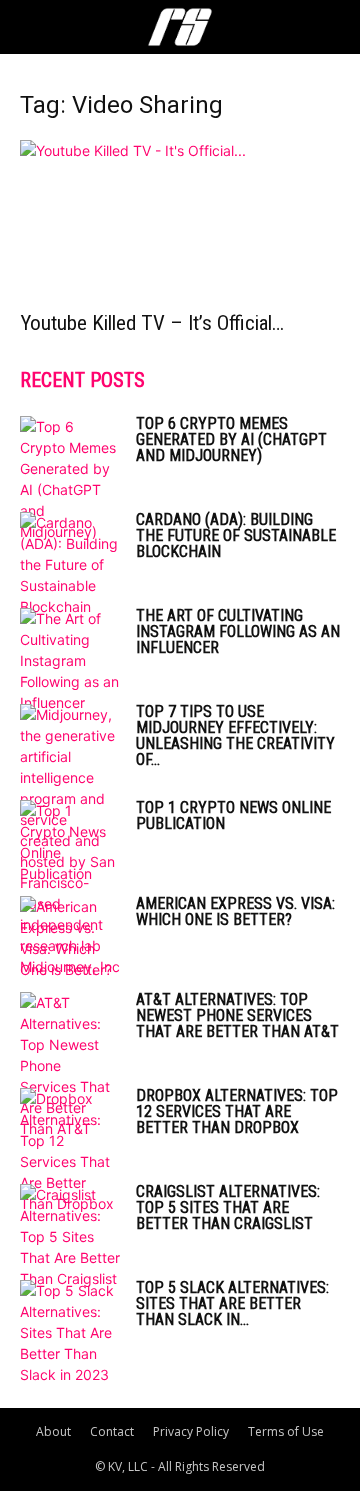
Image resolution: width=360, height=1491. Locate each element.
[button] (34, 27)
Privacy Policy (191, 1431)
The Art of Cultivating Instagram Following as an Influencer (238, 631)
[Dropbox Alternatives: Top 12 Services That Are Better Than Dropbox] (70, 1151)
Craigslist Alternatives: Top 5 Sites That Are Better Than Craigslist (228, 1207)
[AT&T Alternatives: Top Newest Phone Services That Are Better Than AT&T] (70, 1065)
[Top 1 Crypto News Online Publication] (70, 842)
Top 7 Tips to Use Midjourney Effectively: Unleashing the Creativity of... (235, 735)
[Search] (332, 27)
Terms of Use (286, 1431)
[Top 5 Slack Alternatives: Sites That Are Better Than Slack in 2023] (70, 1332)
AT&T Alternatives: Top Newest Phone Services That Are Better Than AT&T (237, 1015)
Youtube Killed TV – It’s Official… (152, 323)
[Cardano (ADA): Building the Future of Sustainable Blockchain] (70, 564)
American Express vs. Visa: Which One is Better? (235, 911)
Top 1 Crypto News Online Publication (233, 815)
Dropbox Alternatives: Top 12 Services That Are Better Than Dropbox (237, 1111)
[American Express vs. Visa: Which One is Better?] (70, 938)
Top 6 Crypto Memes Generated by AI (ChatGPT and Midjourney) (231, 439)
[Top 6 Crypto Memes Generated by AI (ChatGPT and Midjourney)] (70, 479)
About (53, 1431)
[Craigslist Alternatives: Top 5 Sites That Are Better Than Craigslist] (70, 1236)
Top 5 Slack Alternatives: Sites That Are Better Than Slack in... (232, 1303)
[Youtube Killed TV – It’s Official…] (180, 219)
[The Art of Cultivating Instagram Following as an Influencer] (70, 660)
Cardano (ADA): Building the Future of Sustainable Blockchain (236, 535)
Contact (112, 1431)
